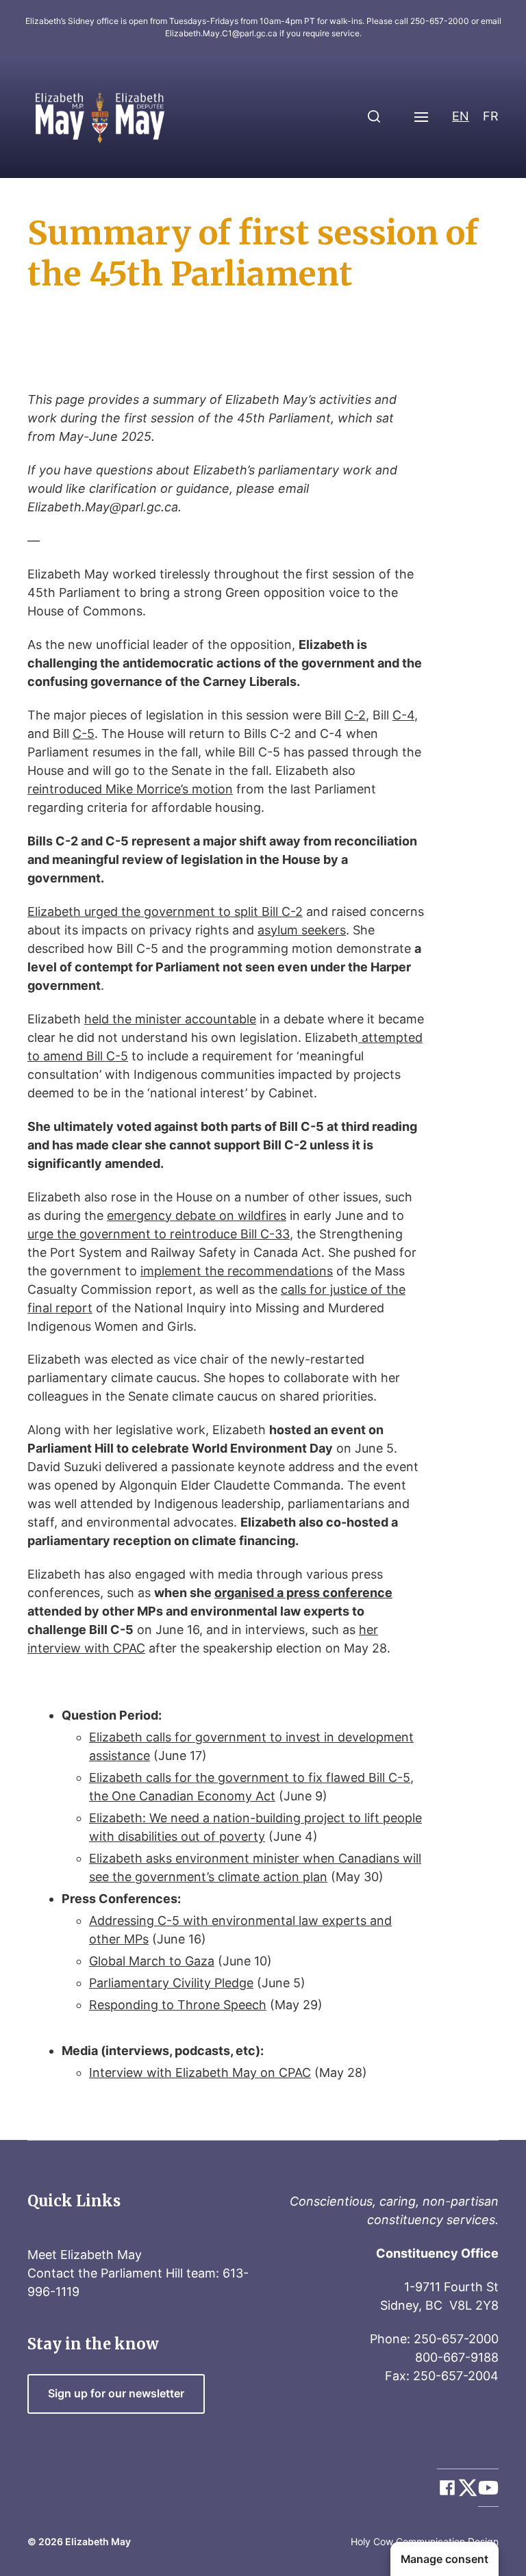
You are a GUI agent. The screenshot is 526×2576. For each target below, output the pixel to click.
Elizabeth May (98, 2541)
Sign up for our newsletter (116, 2394)
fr (491, 116)
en (461, 116)
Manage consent (444, 2559)
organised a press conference (303, 1593)
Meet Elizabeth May (85, 2255)
